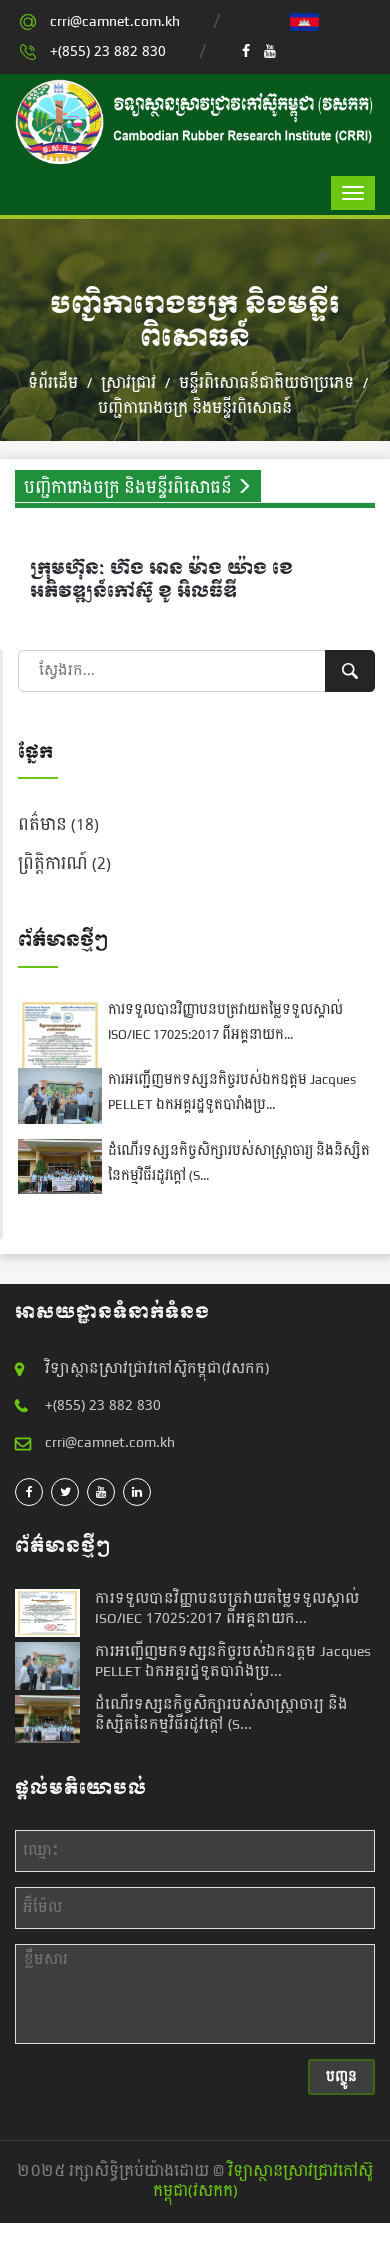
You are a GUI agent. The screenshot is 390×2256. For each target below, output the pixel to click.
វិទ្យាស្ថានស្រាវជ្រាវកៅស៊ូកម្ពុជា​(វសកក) (263, 2181)
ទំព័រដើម (53, 383)
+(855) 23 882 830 (108, 51)
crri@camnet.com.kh (115, 21)
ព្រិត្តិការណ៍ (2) (64, 863)
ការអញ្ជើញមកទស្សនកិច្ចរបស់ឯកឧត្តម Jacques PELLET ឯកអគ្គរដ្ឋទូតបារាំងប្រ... (232, 1092)
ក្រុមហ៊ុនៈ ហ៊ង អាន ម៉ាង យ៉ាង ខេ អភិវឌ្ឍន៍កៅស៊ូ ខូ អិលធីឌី (161, 579)
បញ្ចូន (341, 2077)
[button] (304, 21)
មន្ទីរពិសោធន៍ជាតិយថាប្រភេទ (268, 383)
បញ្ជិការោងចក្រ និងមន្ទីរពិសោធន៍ (195, 408)
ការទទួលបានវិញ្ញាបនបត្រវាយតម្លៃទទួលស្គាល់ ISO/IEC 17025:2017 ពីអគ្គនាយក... (225, 1022)
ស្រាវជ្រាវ (128, 383)
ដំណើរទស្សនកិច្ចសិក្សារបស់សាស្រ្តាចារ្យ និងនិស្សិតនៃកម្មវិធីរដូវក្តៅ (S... (221, 1714)
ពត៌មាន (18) (58, 824)
